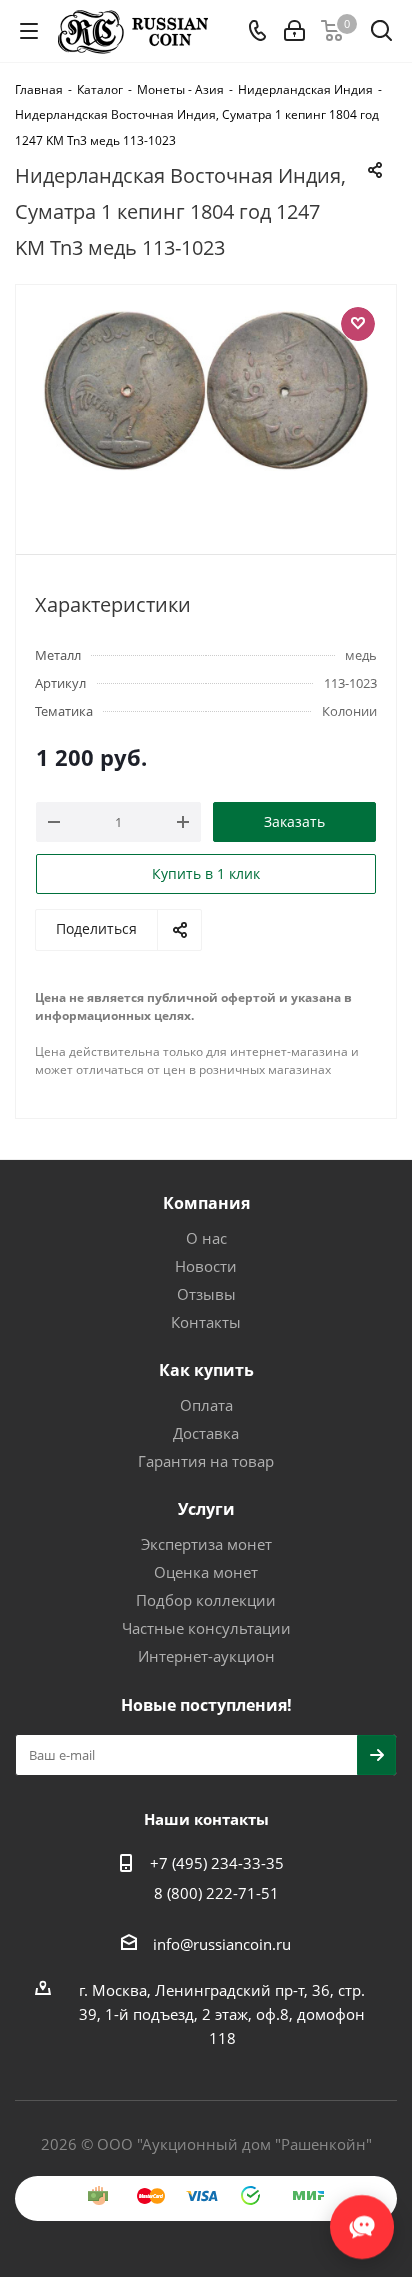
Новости (206, 1266)
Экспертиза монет (206, 1544)
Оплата (206, 1405)
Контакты (206, 1322)
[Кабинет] (294, 31)
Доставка (206, 1433)
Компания (206, 1203)
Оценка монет (206, 1572)
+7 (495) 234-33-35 (217, 1863)
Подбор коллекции (206, 1600)
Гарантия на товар (206, 1461)
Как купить (206, 1370)
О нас (206, 1238)
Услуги (206, 1509)
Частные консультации (206, 1628)
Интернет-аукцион (206, 1656)
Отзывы (206, 1294)
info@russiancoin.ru (222, 1944)
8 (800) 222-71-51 (216, 1893)
